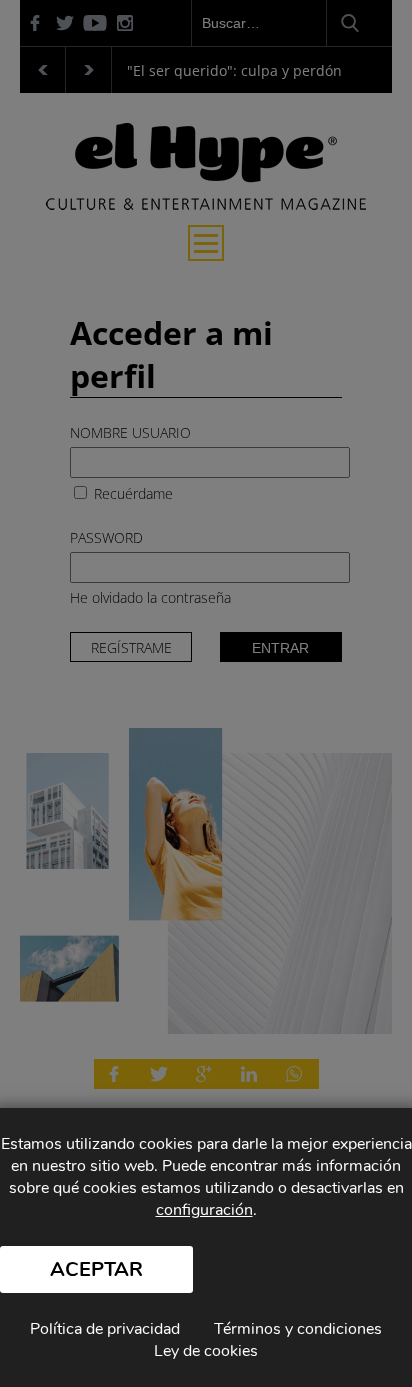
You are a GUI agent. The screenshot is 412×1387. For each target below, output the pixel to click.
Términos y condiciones (298, 1329)
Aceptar (96, 1269)
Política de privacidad (105, 1329)
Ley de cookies (206, 1351)
